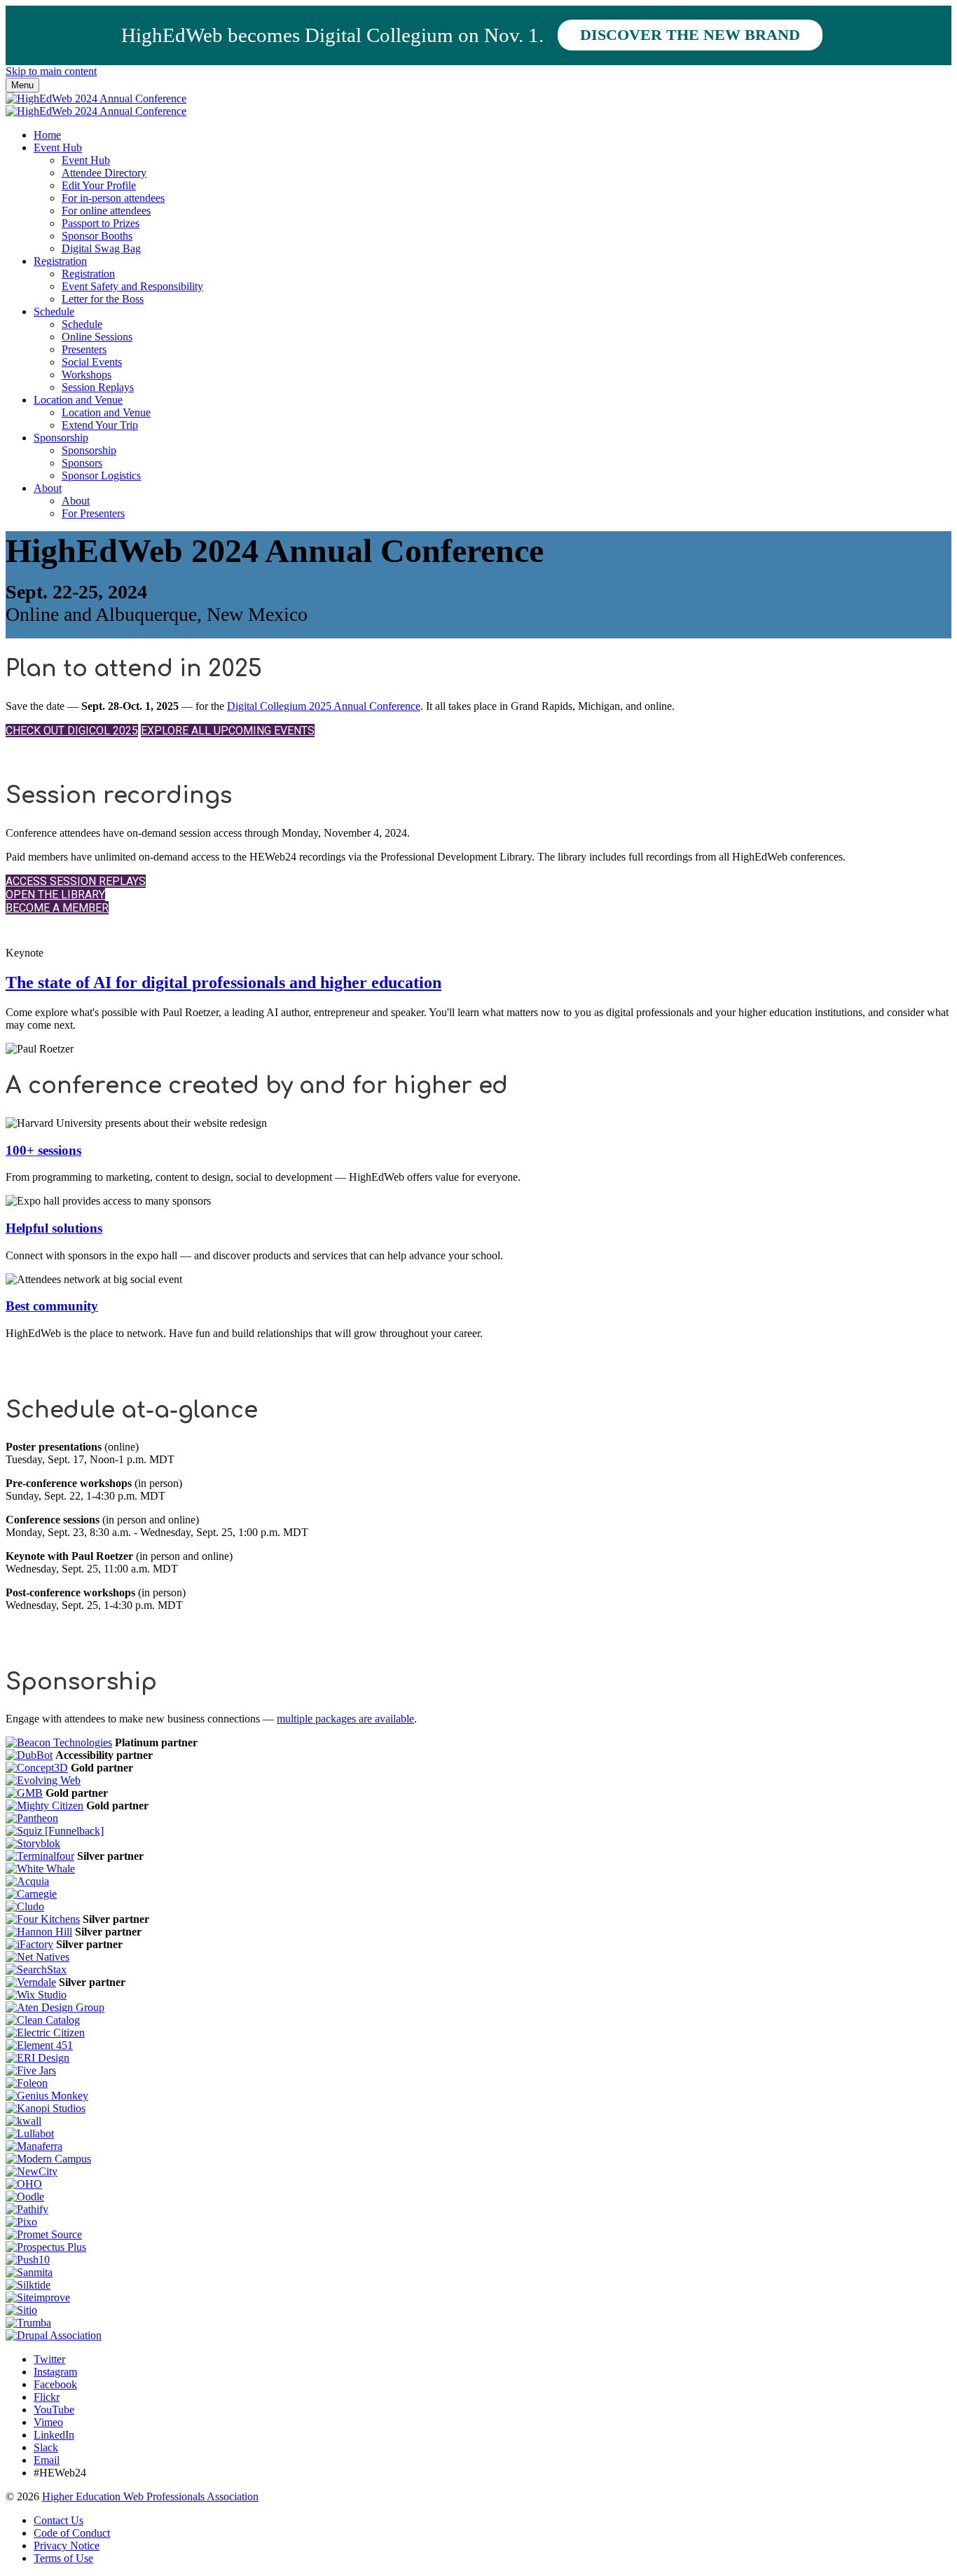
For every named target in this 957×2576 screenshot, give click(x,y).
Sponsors (82, 463)
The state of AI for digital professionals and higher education (223, 982)
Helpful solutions (54, 1228)
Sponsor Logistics (101, 475)
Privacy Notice (67, 2546)
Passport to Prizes (101, 223)
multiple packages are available (345, 1719)
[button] (72, 731)
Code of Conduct (72, 2533)
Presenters (84, 349)
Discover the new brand (690, 35)
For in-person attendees (113, 198)
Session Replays (98, 387)
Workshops (87, 375)
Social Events (92, 362)
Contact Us (58, 2520)
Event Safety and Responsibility (132, 286)
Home (47, 135)
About (48, 488)
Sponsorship (61, 438)
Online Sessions (97, 337)
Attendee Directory (104, 173)
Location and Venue (78, 400)
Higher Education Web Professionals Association (150, 2496)
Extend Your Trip (100, 425)
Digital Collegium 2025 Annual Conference (324, 706)
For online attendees (106, 211)
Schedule (54, 311)
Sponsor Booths (97, 236)
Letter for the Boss (103, 299)
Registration (60, 261)
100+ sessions (43, 1150)
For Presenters (93, 513)
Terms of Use (63, 2558)
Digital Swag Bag (101, 248)
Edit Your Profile (99, 185)
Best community (52, 1306)
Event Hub (58, 148)
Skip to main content (51, 71)
